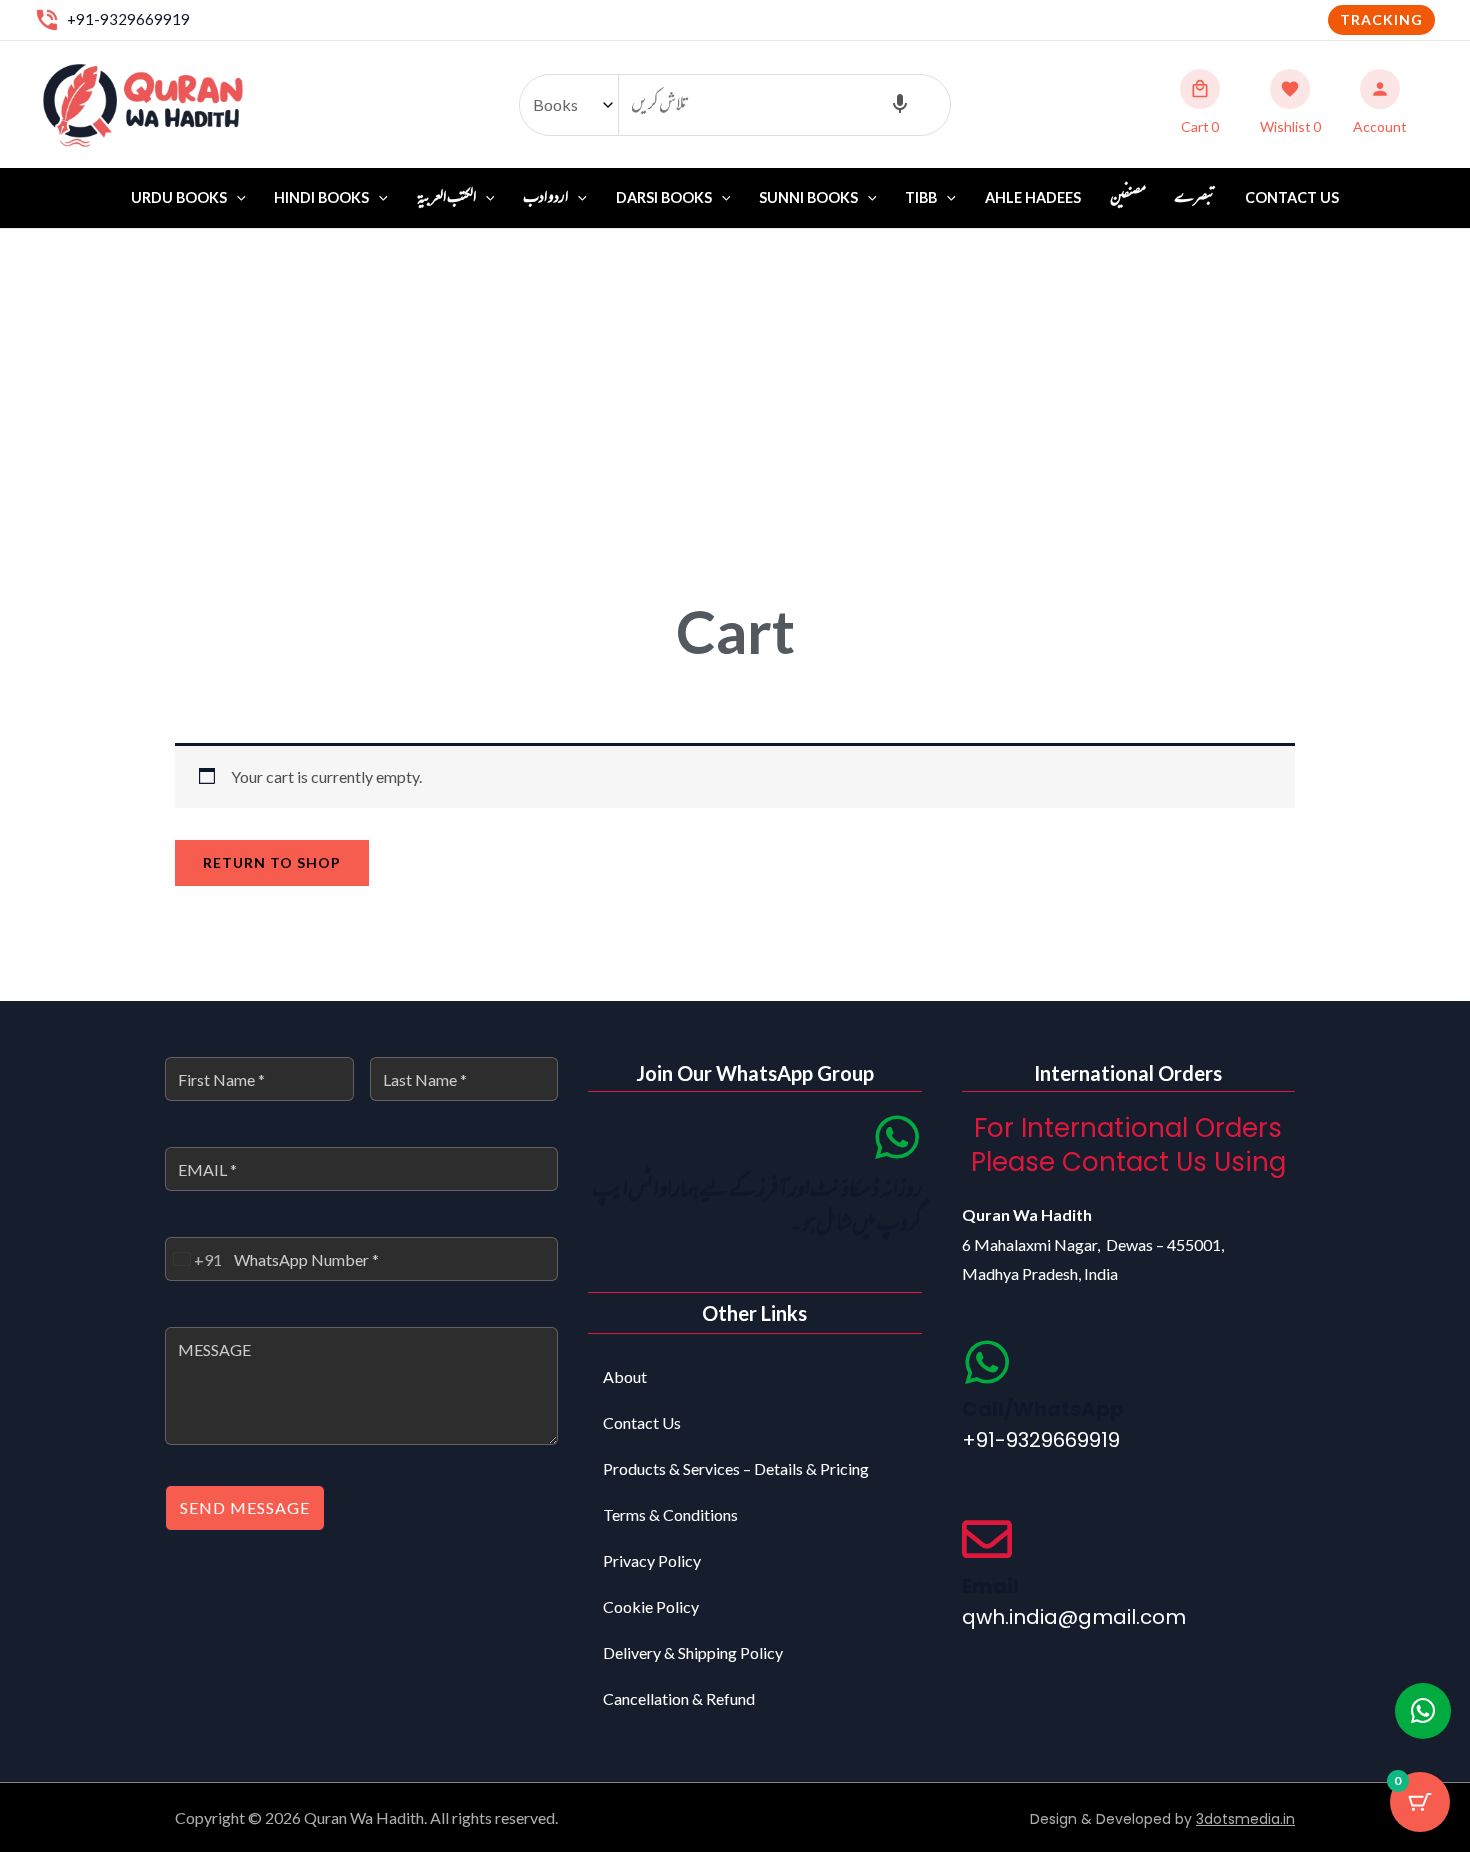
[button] (1381, 20)
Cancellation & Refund (679, 1698)
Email (990, 1586)
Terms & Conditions (670, 1514)
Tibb (921, 197)
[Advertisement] (735, 379)
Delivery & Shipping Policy (693, 1652)
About (625, 1376)
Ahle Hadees (1033, 197)
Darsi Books (664, 197)
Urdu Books (179, 197)
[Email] (987, 1539)
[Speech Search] (900, 105)
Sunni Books (808, 197)
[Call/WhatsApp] (987, 1362)
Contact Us (1292, 197)
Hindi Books (321, 197)
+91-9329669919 (128, 19)
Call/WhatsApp (1043, 1409)
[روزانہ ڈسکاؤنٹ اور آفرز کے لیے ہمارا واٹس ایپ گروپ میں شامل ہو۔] (897, 1137)
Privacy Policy (652, 1560)
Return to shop (272, 862)
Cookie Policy (651, 1606)
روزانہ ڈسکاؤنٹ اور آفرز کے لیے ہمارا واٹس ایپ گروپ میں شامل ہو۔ (757, 1207)
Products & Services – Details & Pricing (736, 1468)
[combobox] (194, 1259)
